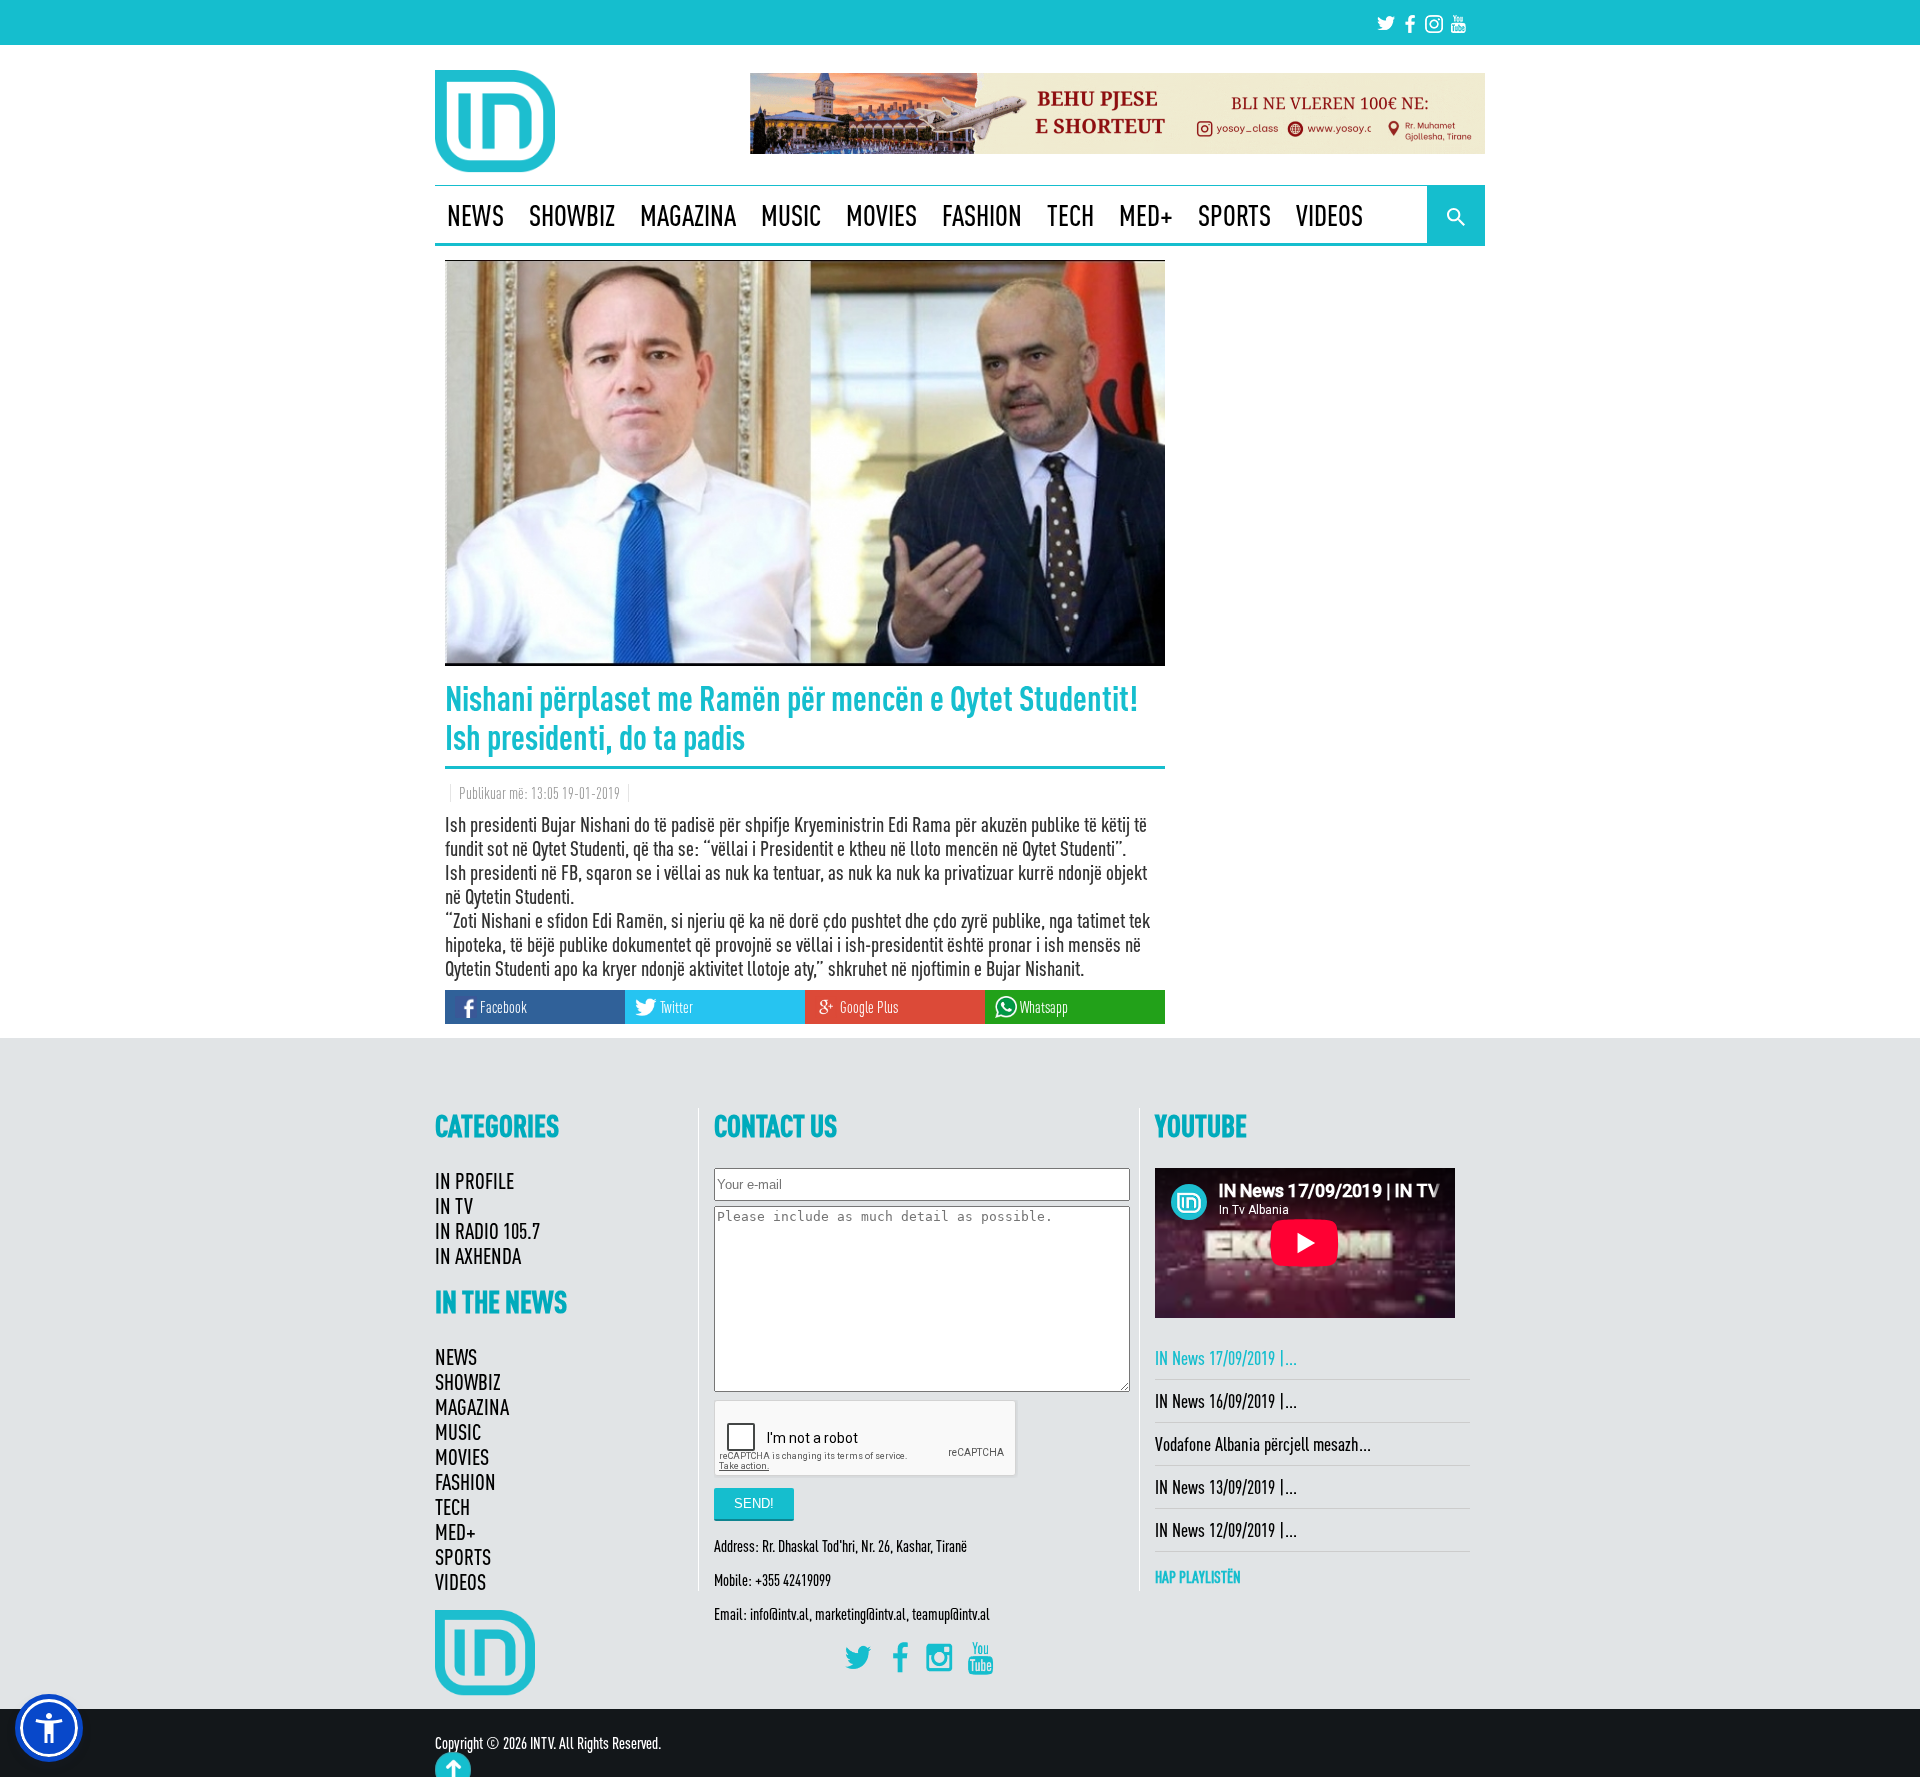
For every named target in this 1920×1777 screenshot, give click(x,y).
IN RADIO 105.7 (487, 1230)
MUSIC (791, 215)
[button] (49, 1728)
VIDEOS (1329, 215)
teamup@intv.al (951, 1614)
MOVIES (881, 215)
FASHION (982, 215)
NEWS (475, 215)
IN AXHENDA (478, 1255)
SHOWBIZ (572, 215)
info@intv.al (779, 1614)
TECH (1070, 215)
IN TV (454, 1205)
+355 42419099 (793, 1580)
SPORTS (1234, 215)
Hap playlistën (1198, 1577)
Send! (754, 1503)
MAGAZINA (688, 215)
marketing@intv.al (860, 1614)
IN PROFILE (474, 1180)
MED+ (1146, 215)
